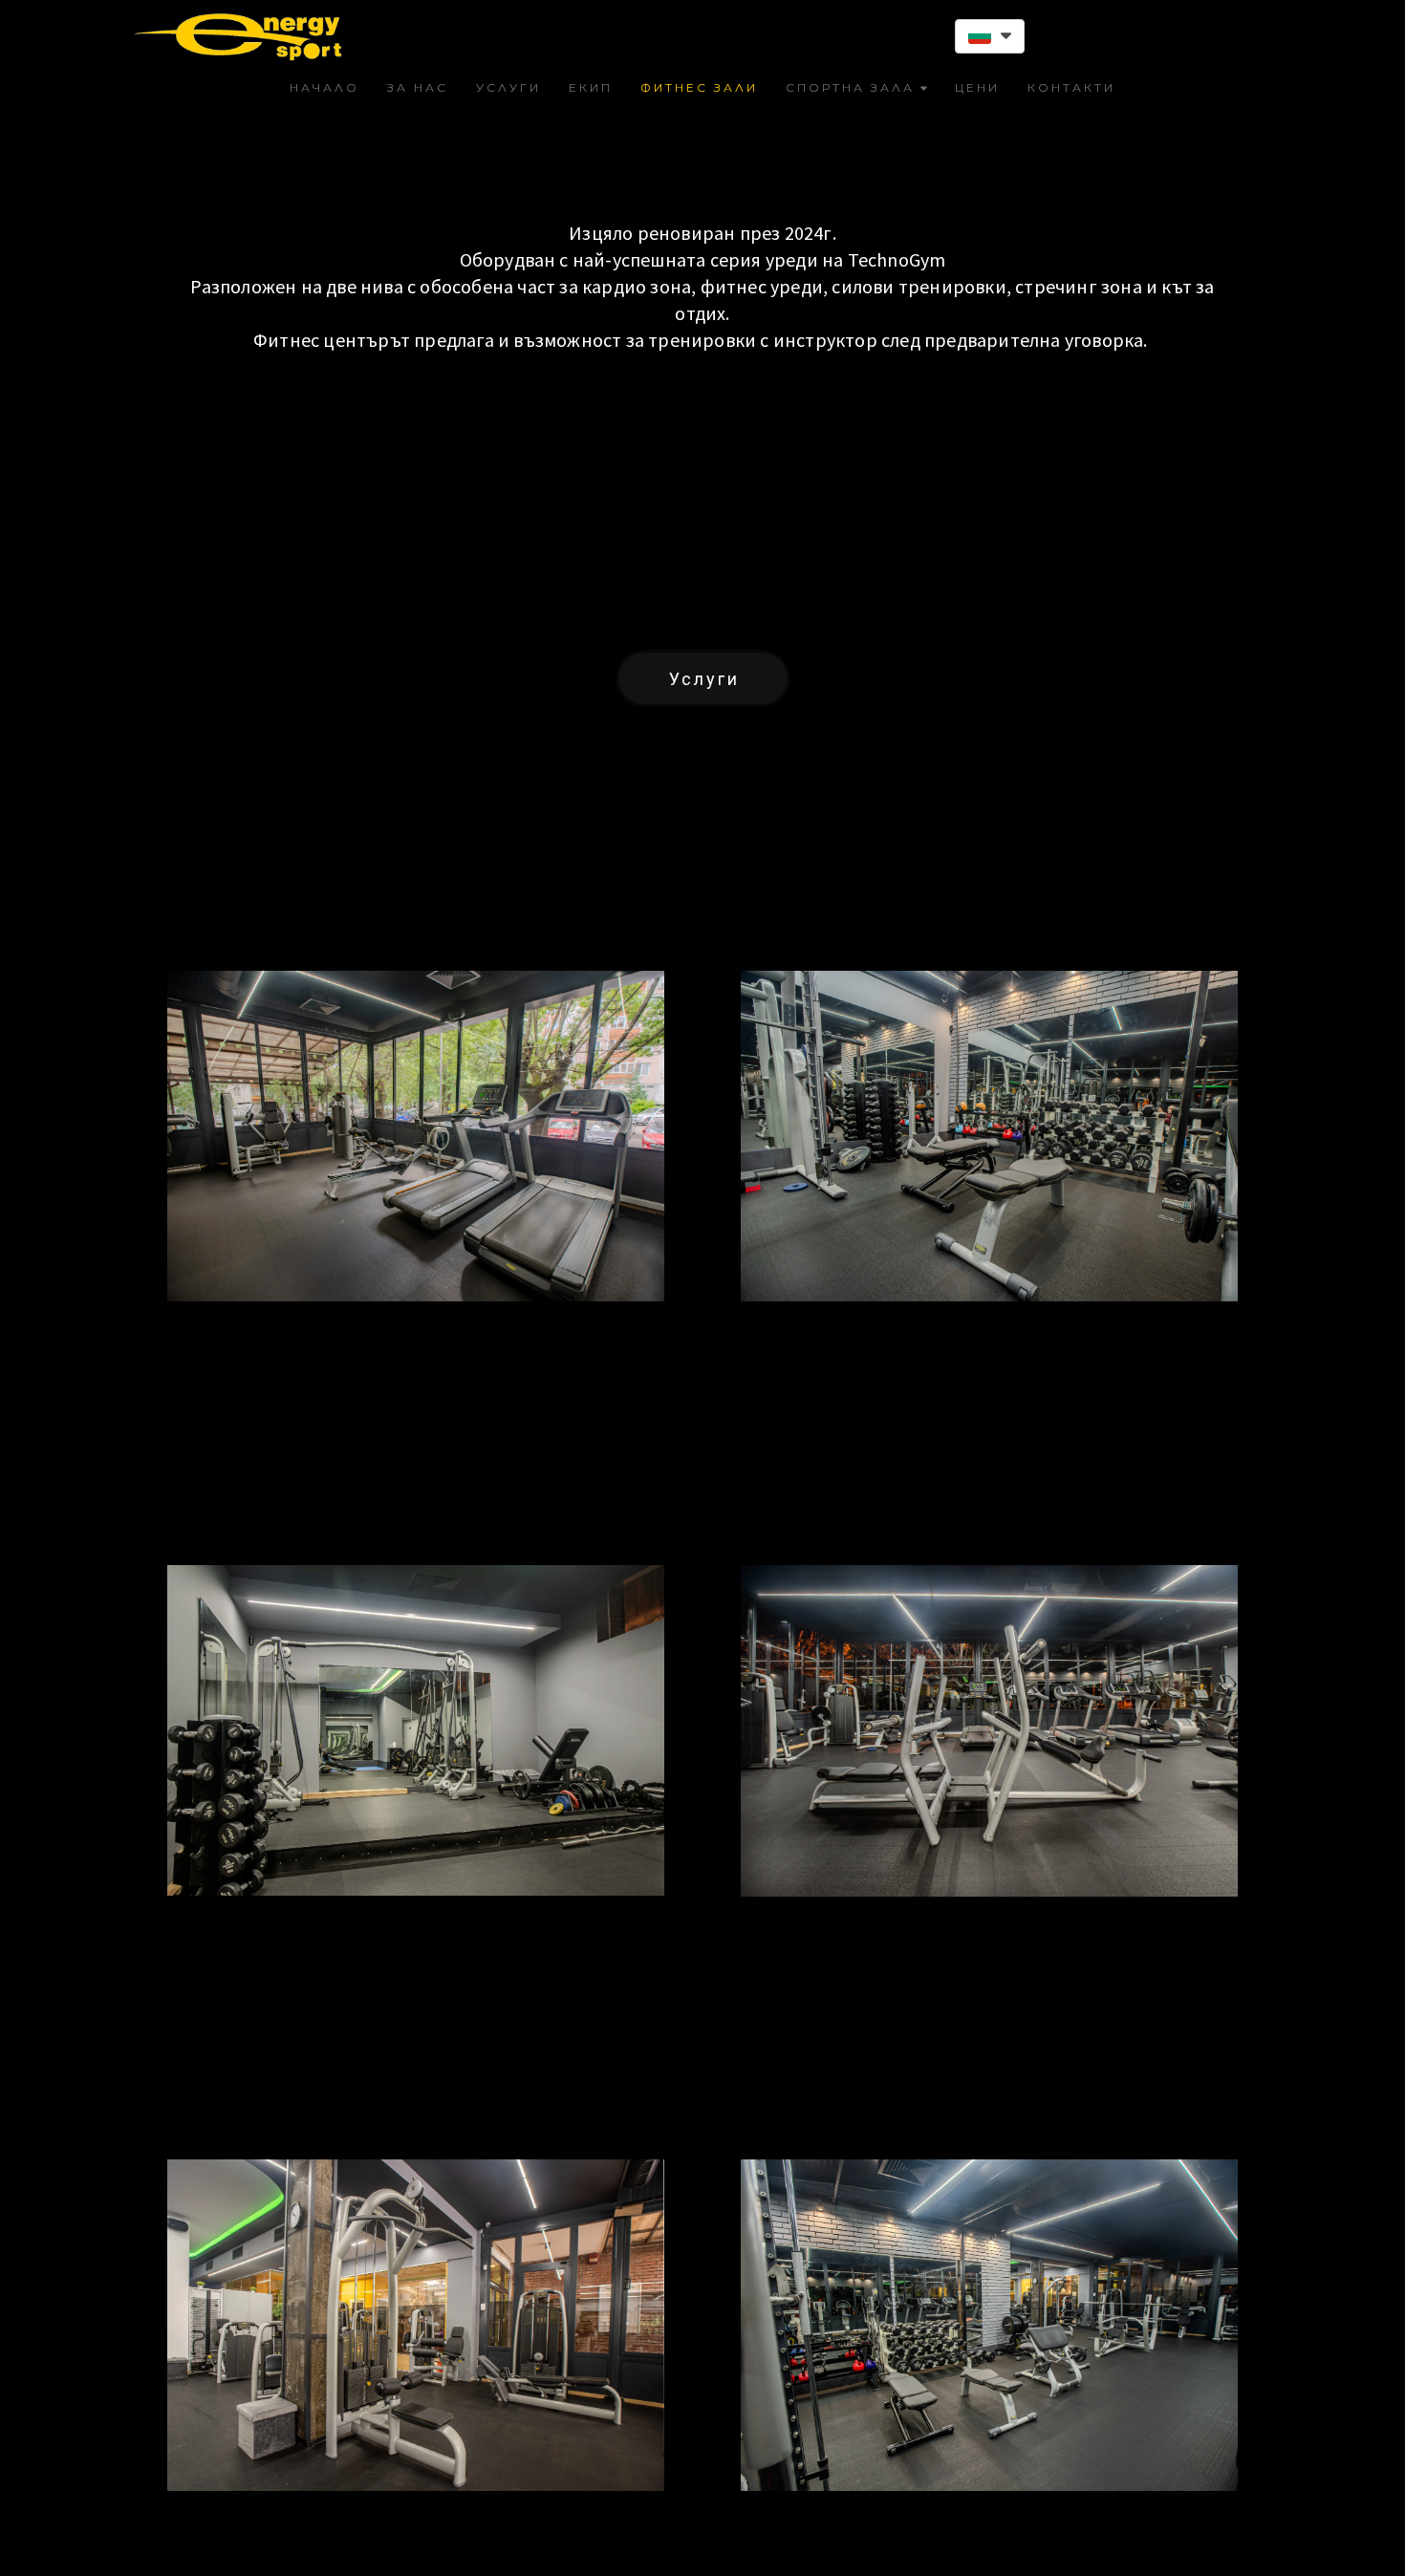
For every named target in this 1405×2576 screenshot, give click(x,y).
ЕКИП (591, 87)
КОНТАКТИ (1071, 87)
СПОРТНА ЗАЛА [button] (850, 87)
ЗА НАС (418, 87)
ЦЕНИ (977, 87)
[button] (990, 36)
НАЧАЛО (324, 87)
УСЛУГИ (508, 87)
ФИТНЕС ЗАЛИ (699, 87)
